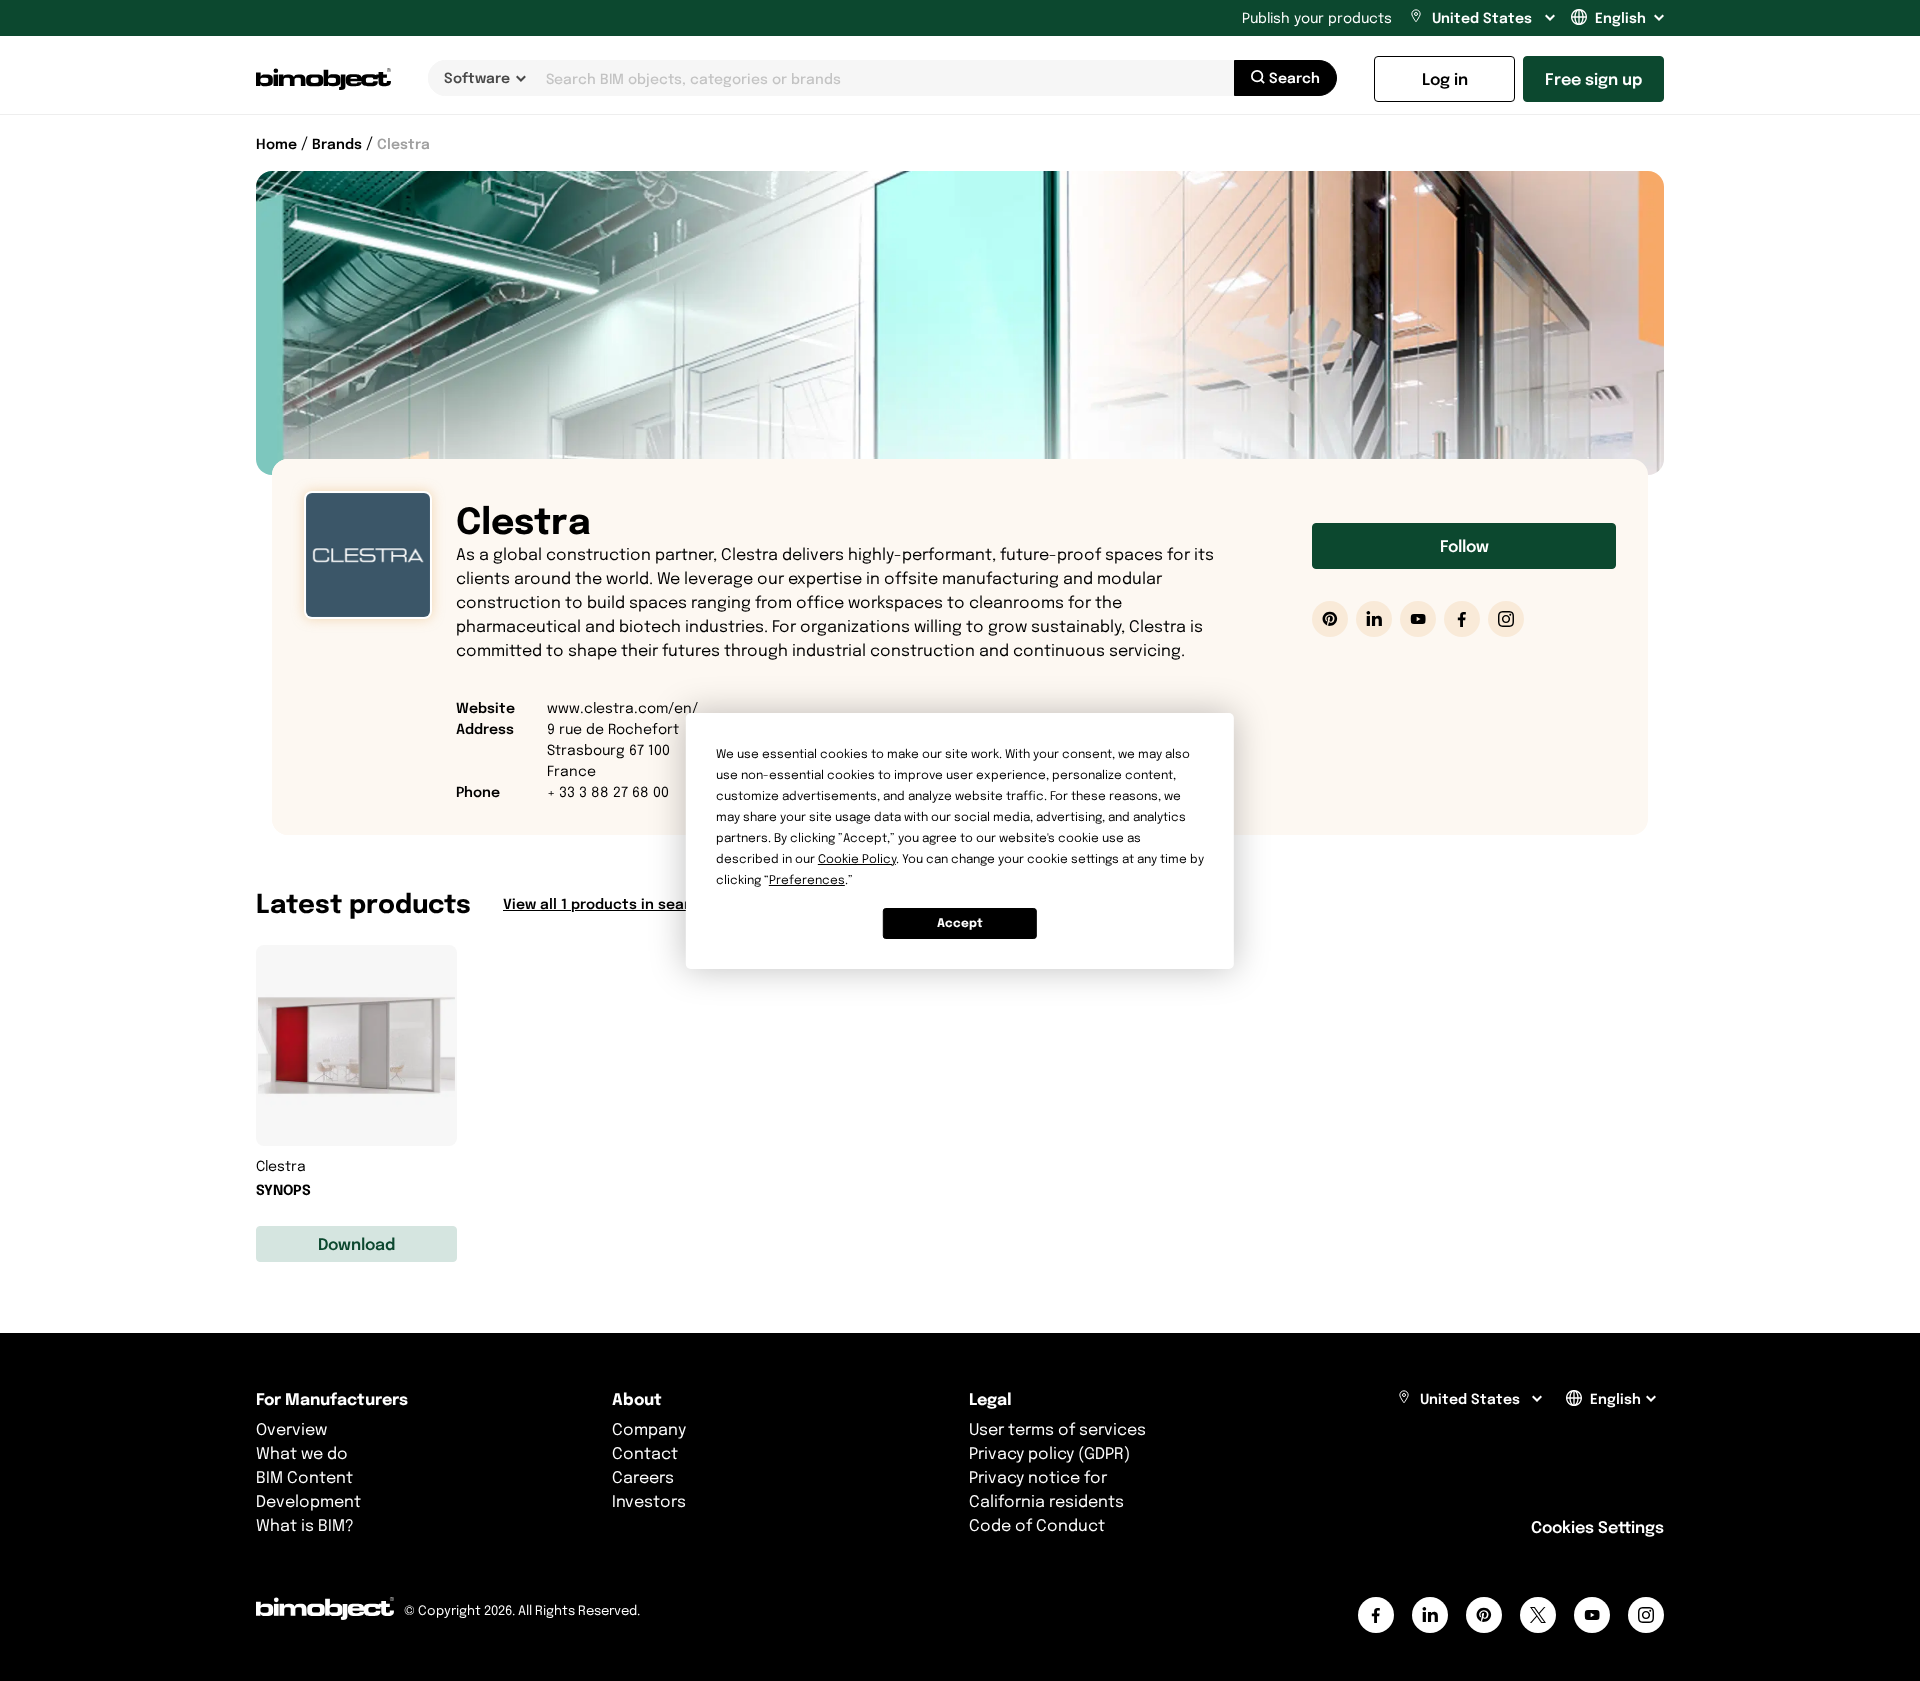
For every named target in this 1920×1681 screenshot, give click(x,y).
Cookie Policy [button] (857, 858)
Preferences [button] (807, 879)
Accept (960, 922)
